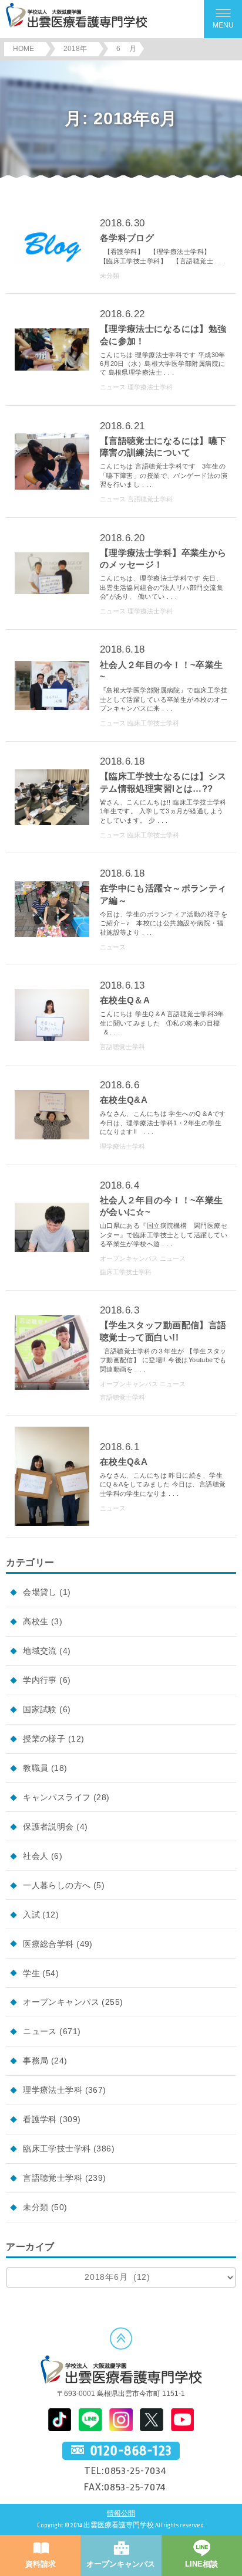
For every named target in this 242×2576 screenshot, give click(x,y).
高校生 (36, 1621)
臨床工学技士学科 (57, 2149)
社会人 (36, 1856)
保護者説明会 (48, 1827)
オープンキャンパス (61, 2002)
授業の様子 (44, 1739)
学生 (31, 1973)
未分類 (36, 2207)
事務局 (36, 2061)
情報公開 (121, 2514)
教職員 (36, 1768)
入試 (31, 1915)
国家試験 (40, 1709)
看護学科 (40, 2119)
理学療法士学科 (53, 2090)
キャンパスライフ (57, 1797)
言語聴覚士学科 (53, 2178)
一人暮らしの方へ (57, 1885)
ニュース (40, 2031)
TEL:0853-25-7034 (125, 2470)
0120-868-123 (131, 2451)
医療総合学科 (48, 1944)
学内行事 (40, 1680)
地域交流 (40, 1651)
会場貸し (40, 1592)
